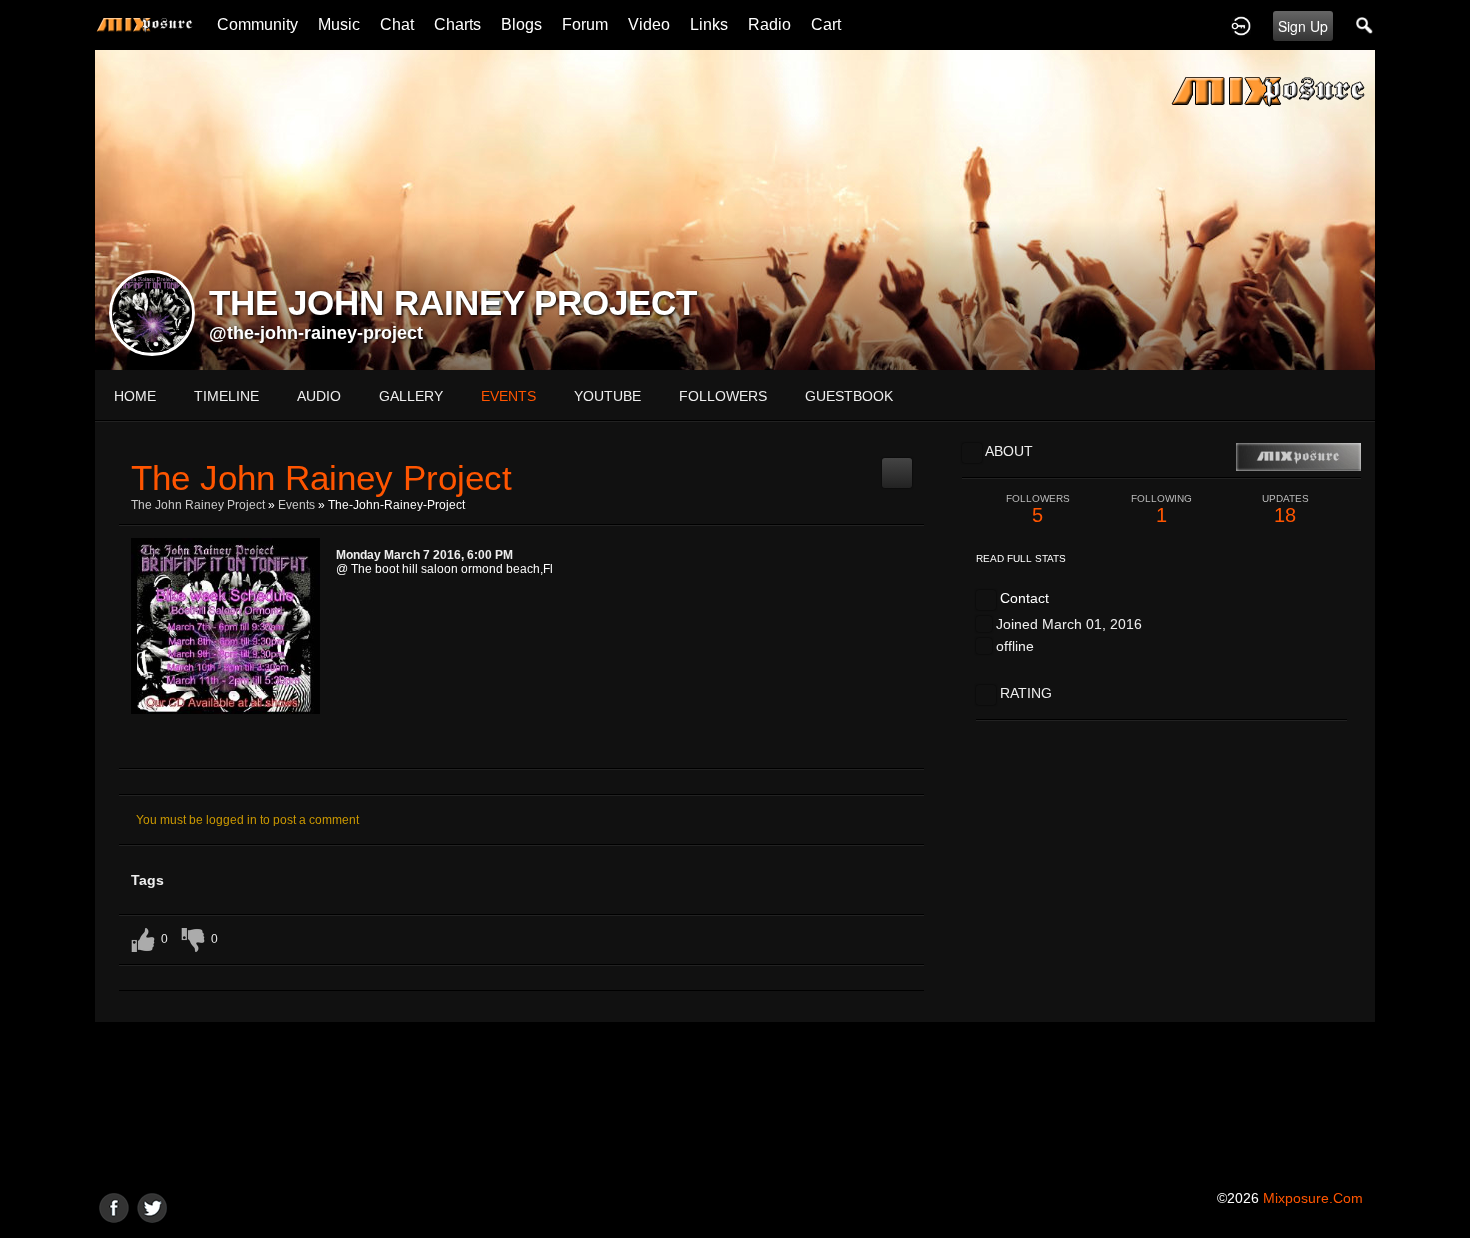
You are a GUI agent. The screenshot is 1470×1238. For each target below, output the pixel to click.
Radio (769, 24)
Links (709, 24)
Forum (585, 24)
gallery (411, 396)
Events (296, 505)
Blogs (521, 24)
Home (135, 396)
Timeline (226, 396)
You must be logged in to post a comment (247, 820)
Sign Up (1303, 26)
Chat (397, 24)
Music (339, 24)
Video (649, 24)
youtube (607, 396)
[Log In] (1241, 25)
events (508, 396)
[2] (202, 748)
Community (257, 24)
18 (1285, 509)
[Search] (1365, 25)
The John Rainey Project (198, 505)
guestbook (849, 396)
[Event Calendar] (897, 465)
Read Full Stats (1021, 558)
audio (319, 396)
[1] (194, 748)
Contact (1024, 598)
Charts (457, 24)
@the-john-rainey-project (316, 333)
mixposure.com (1313, 1198)
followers (723, 396)
